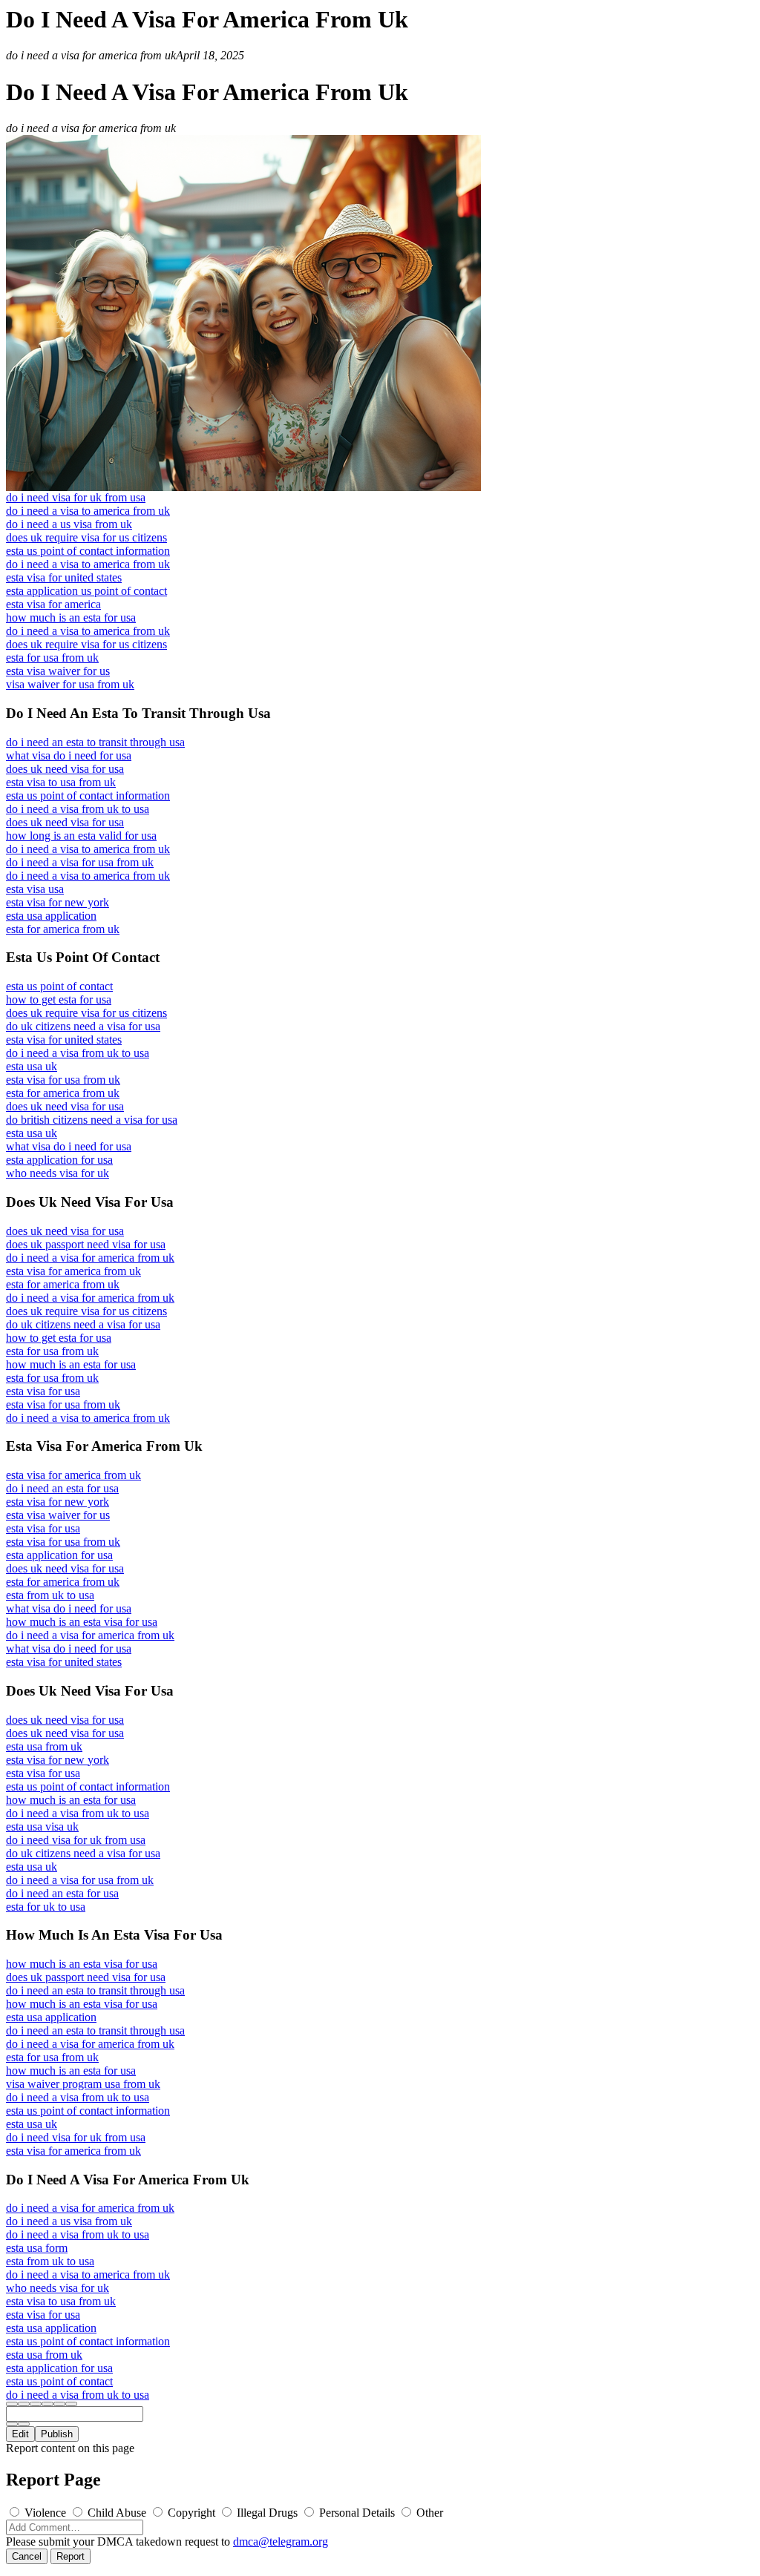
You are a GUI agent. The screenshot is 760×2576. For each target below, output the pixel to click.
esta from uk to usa (50, 1595)
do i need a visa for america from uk (90, 1258)
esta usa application (51, 916)
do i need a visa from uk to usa (78, 809)
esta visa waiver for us (58, 671)
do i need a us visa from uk (69, 524)
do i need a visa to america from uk (88, 511)
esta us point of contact (59, 986)
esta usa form (37, 2248)
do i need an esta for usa (62, 1488)
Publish (57, 2434)
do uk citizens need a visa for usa (83, 1026)
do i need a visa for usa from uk (80, 862)
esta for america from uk (63, 929)
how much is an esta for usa (71, 617)
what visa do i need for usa (69, 755)
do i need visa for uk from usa (76, 497)
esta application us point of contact (86, 591)
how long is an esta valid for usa (81, 836)
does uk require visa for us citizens (86, 537)
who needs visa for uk (58, 1173)
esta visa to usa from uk (61, 782)
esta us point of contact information (88, 551)
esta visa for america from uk (73, 1271)
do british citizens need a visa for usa (92, 1120)
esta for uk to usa (46, 1907)
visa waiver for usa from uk (70, 684)
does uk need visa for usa (65, 769)
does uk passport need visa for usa (86, 1244)
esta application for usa (59, 1160)
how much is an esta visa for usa (82, 1622)
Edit (20, 2434)
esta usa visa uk (42, 1826)
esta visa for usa (43, 1391)
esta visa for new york (58, 902)
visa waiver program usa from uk (83, 2084)
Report (71, 2556)
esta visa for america (53, 604)
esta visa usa (35, 889)
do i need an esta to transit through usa (95, 742)
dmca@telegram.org (281, 2542)
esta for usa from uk (52, 658)
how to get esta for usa (59, 999)
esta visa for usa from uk (63, 1080)
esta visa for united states (64, 577)
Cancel (27, 2556)
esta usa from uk (44, 1746)
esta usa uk (32, 1066)
